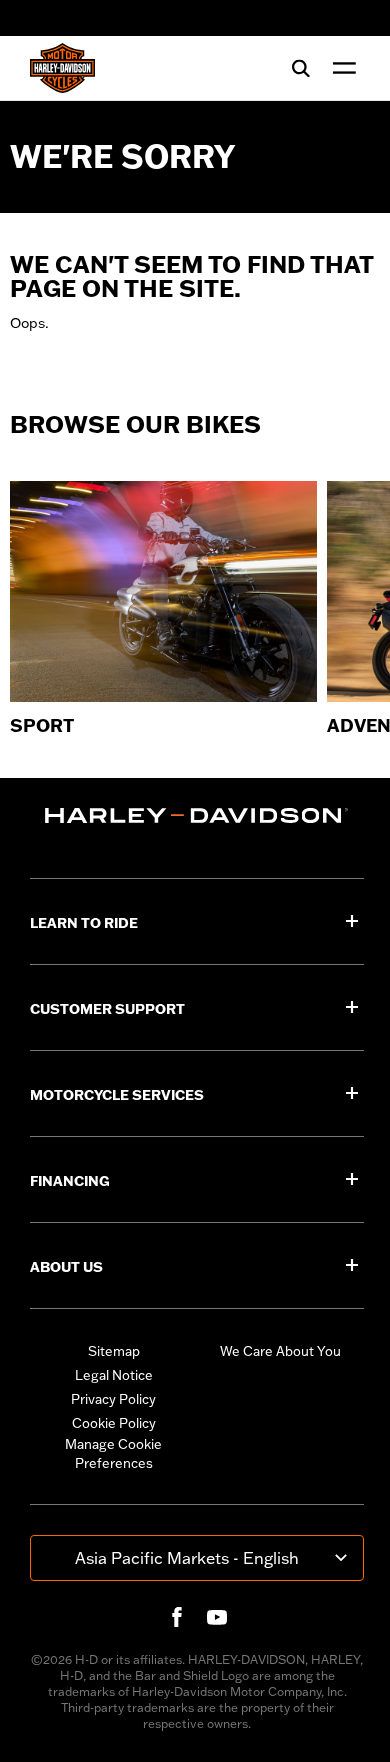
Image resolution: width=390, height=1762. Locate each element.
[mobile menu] (340, 68)
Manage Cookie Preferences (113, 1454)
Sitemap (114, 1351)
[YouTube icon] (217, 1617)
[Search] (301, 68)
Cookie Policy (114, 1423)
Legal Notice (114, 1375)
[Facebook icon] (177, 1617)
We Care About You (280, 1351)
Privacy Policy (113, 1399)
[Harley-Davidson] (197, 815)
